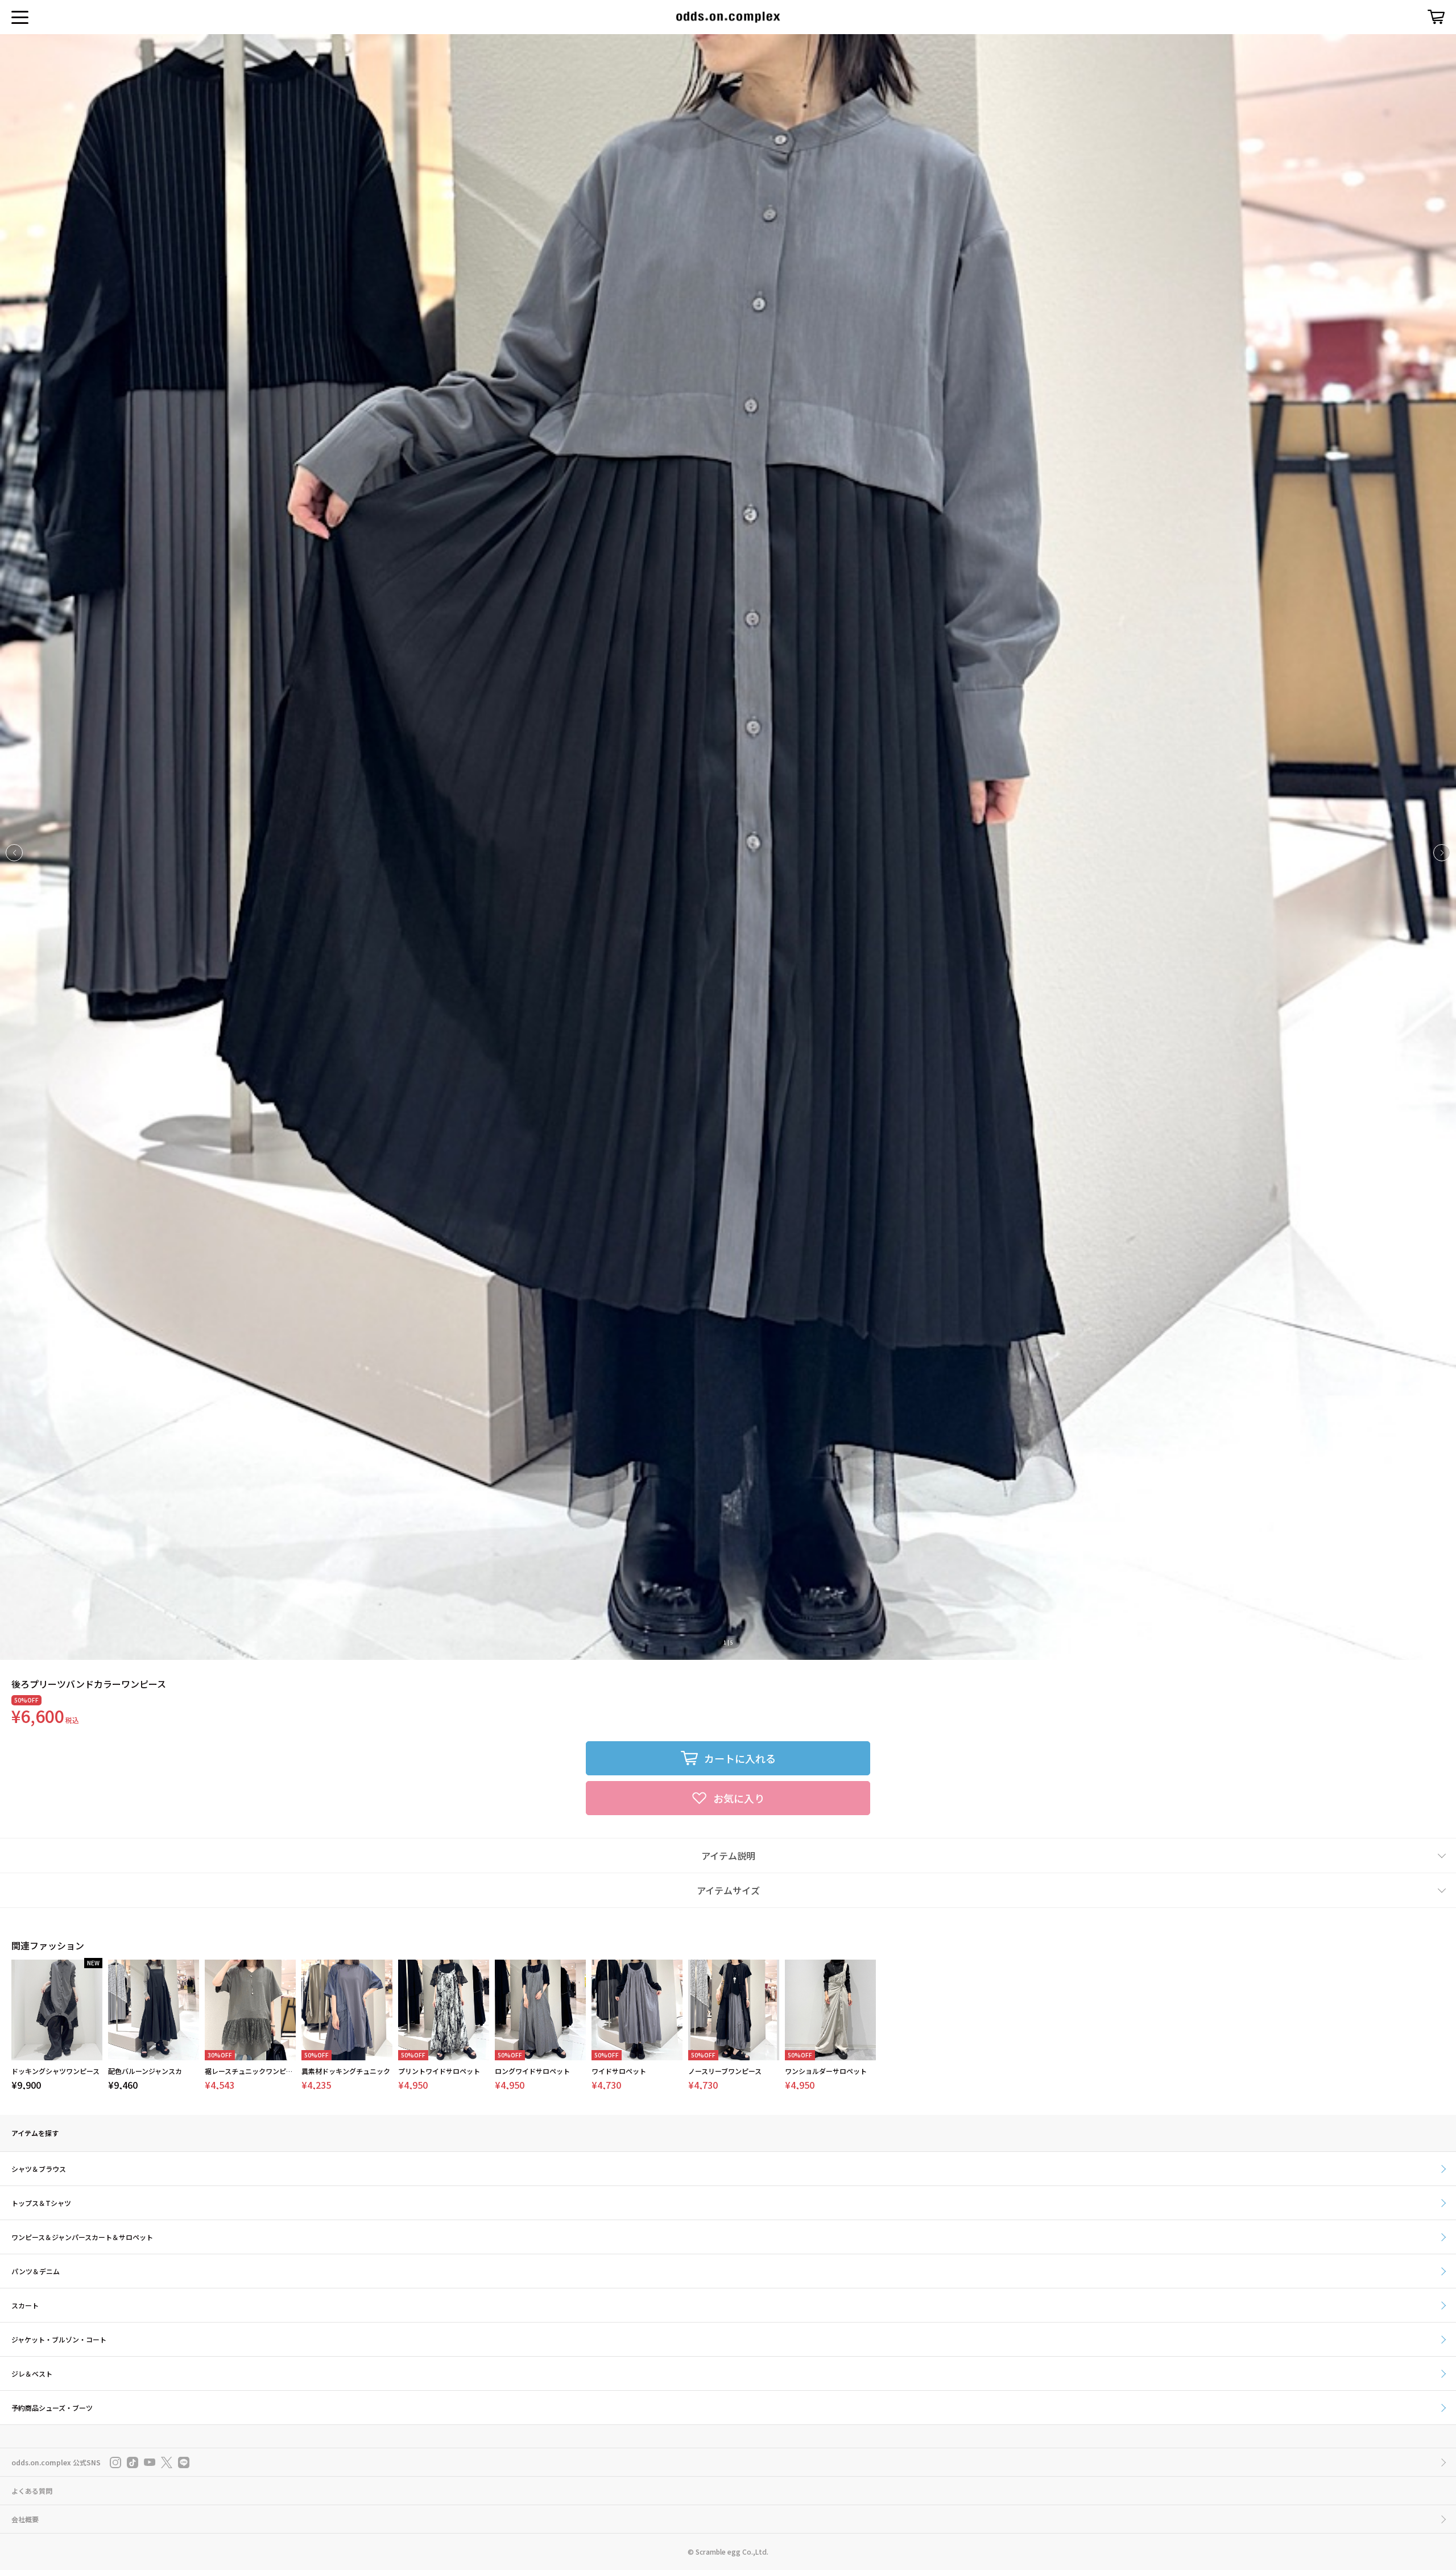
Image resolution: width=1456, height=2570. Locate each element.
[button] (1442, 853)
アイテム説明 (728, 1856)
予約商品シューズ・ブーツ (52, 2408)
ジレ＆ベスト (32, 2373)
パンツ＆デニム (36, 2271)
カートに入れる (740, 1758)
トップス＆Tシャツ (41, 2203)
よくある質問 (32, 2491)
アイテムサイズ (728, 1890)
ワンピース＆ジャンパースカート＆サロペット (82, 2237)
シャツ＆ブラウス (39, 2169)
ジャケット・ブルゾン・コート (59, 2339)
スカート (25, 2305)
